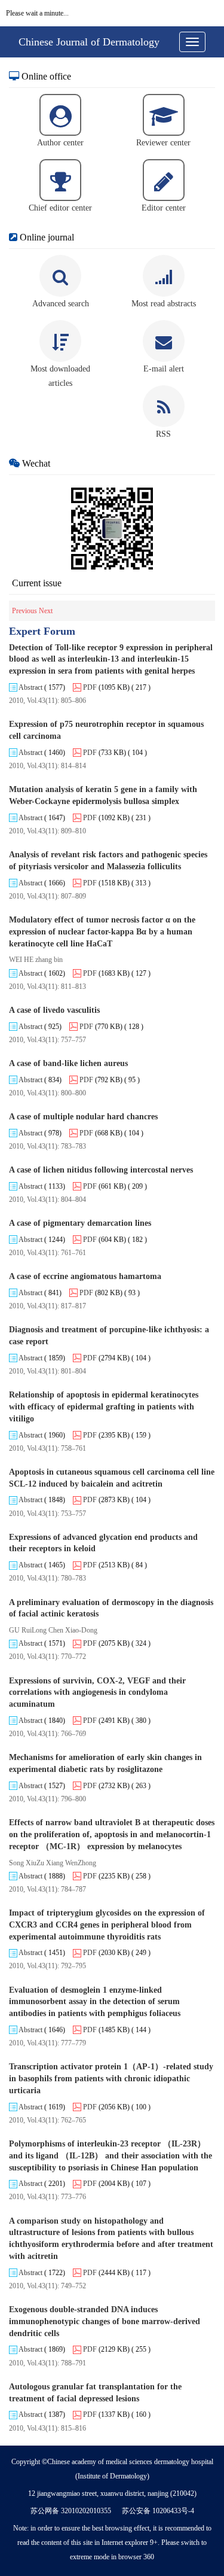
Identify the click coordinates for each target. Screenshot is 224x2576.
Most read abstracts (164, 304)
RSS (163, 434)
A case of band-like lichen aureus (68, 1063)
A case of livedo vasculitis (54, 1010)
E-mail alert (164, 369)
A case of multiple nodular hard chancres (83, 1117)
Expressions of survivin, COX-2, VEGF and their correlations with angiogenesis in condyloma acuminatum (97, 1693)
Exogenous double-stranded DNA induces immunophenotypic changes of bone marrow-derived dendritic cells (105, 2321)
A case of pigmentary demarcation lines (80, 1223)
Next (46, 611)
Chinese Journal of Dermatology (89, 42)
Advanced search (61, 304)
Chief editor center (60, 208)
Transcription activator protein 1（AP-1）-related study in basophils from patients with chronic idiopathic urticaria (111, 2079)
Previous (25, 611)
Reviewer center (163, 143)
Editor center (164, 208)
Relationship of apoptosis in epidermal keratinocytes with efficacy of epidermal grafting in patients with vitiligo (104, 1407)
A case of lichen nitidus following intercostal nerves (101, 1170)
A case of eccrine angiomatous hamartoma (85, 1276)
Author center (60, 143)
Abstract (30, 687)
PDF (89, 687)
